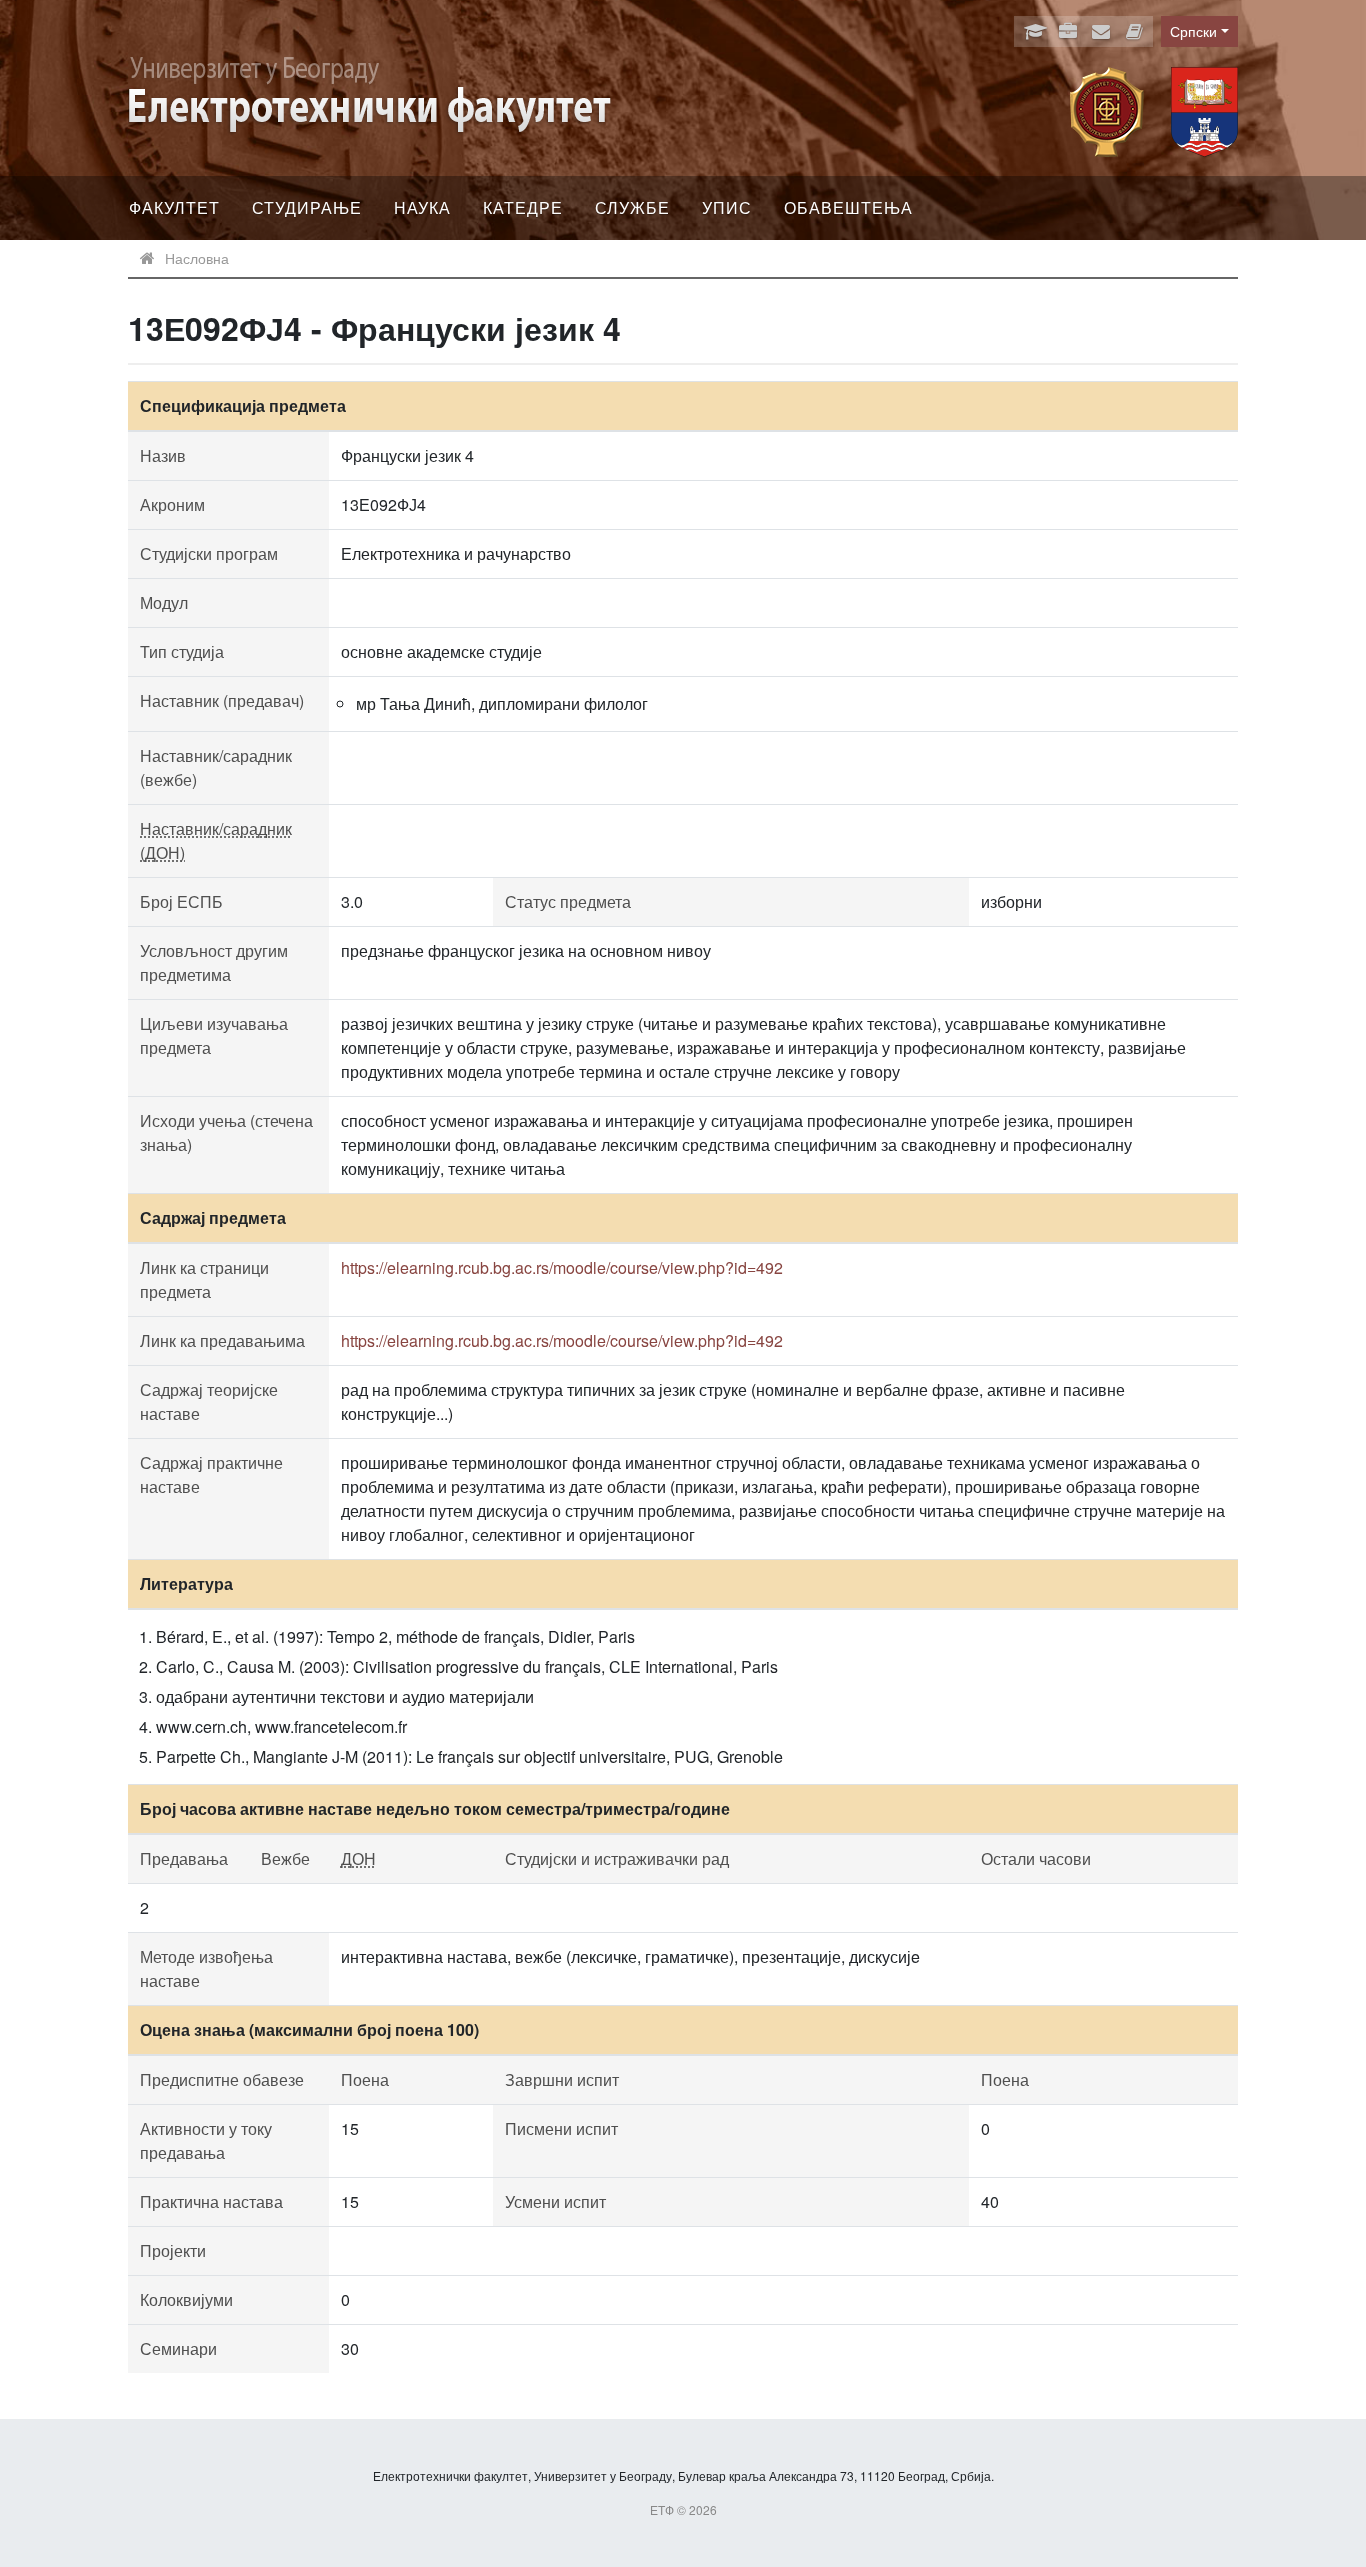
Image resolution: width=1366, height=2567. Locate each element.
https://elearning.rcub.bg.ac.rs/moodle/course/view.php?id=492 (562, 1267)
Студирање (307, 207)
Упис (727, 207)
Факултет (174, 207)
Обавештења (848, 207)
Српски (1193, 31)
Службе (632, 207)
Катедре (523, 207)
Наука (422, 207)
